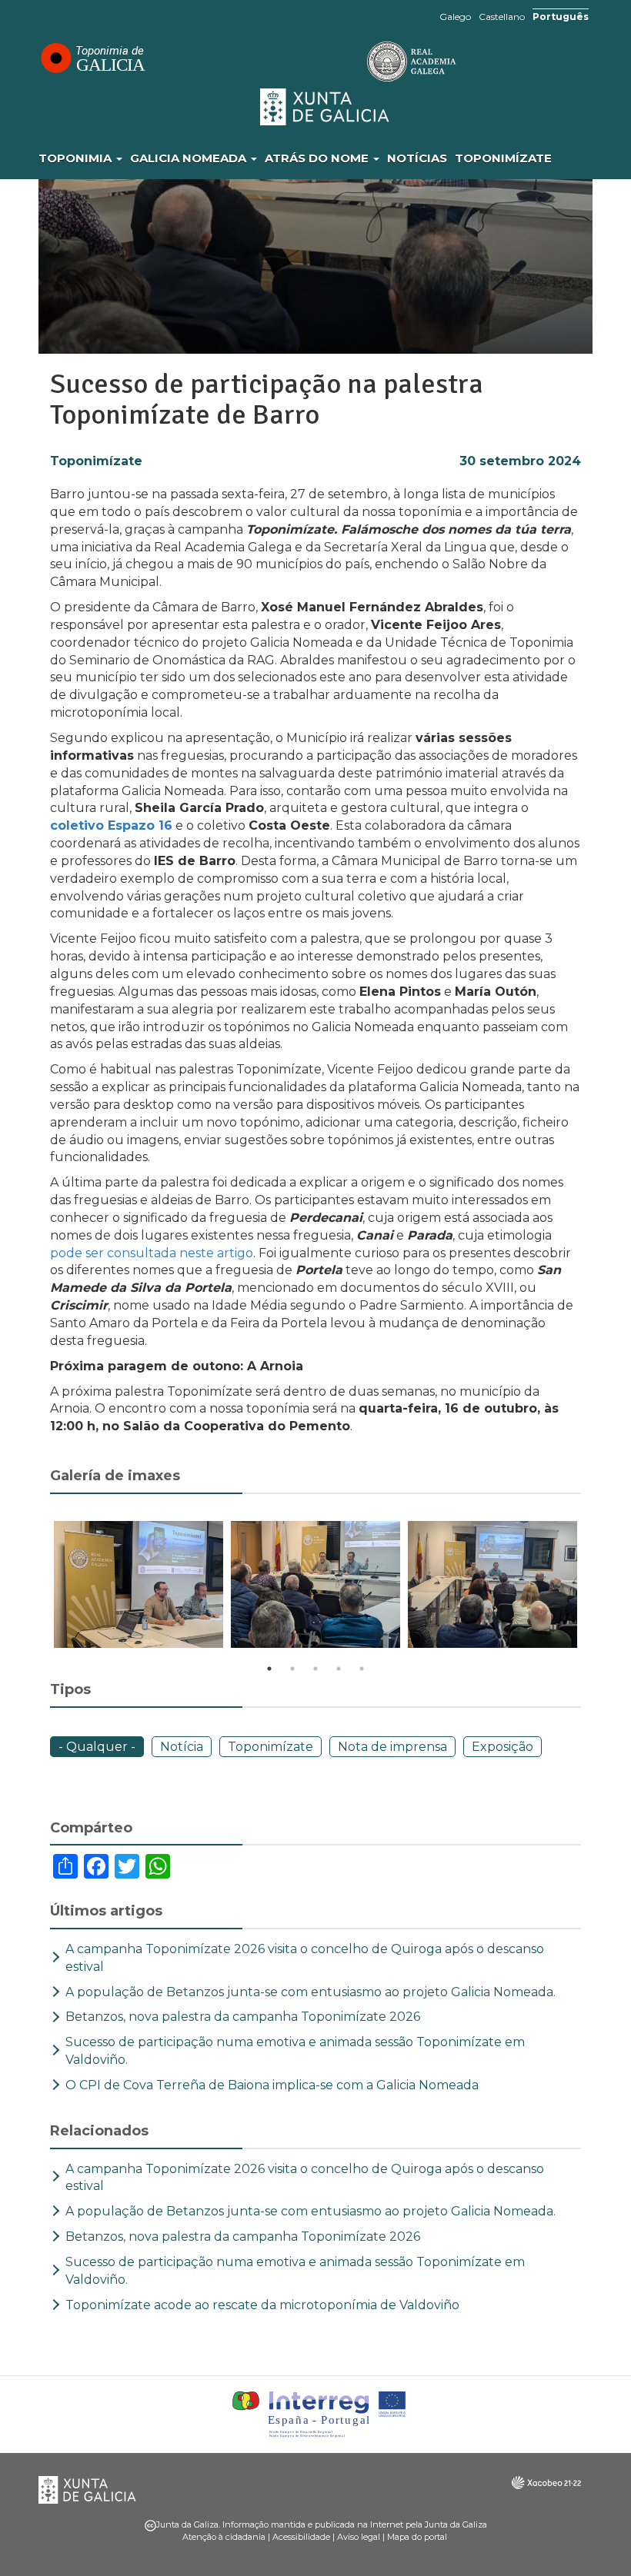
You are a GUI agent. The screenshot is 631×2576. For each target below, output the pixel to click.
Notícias (417, 158)
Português (561, 17)
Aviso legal (359, 2537)
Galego (455, 17)
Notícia (182, 1747)
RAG (364, 62)
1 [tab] (269, 1669)
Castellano (502, 17)
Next (593, 1587)
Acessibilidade (301, 2537)
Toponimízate (503, 158)
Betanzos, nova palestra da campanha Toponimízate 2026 (243, 2017)
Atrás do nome (318, 158)
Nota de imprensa (392, 1747)
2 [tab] (292, 1669)
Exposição (502, 1747)
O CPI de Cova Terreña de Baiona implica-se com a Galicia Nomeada (272, 2085)
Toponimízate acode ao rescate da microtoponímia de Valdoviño (264, 2305)
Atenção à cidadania (224, 2537)
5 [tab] (362, 1669)
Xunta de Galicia (326, 107)
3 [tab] (315, 1669)
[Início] (92, 58)
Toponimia (77, 158)
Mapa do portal (417, 2537)
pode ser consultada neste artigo (152, 1253)
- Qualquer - (97, 1747)
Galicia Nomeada (190, 158)
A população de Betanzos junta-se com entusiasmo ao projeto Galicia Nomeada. (310, 1992)
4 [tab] (339, 1669)
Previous (38, 1587)
